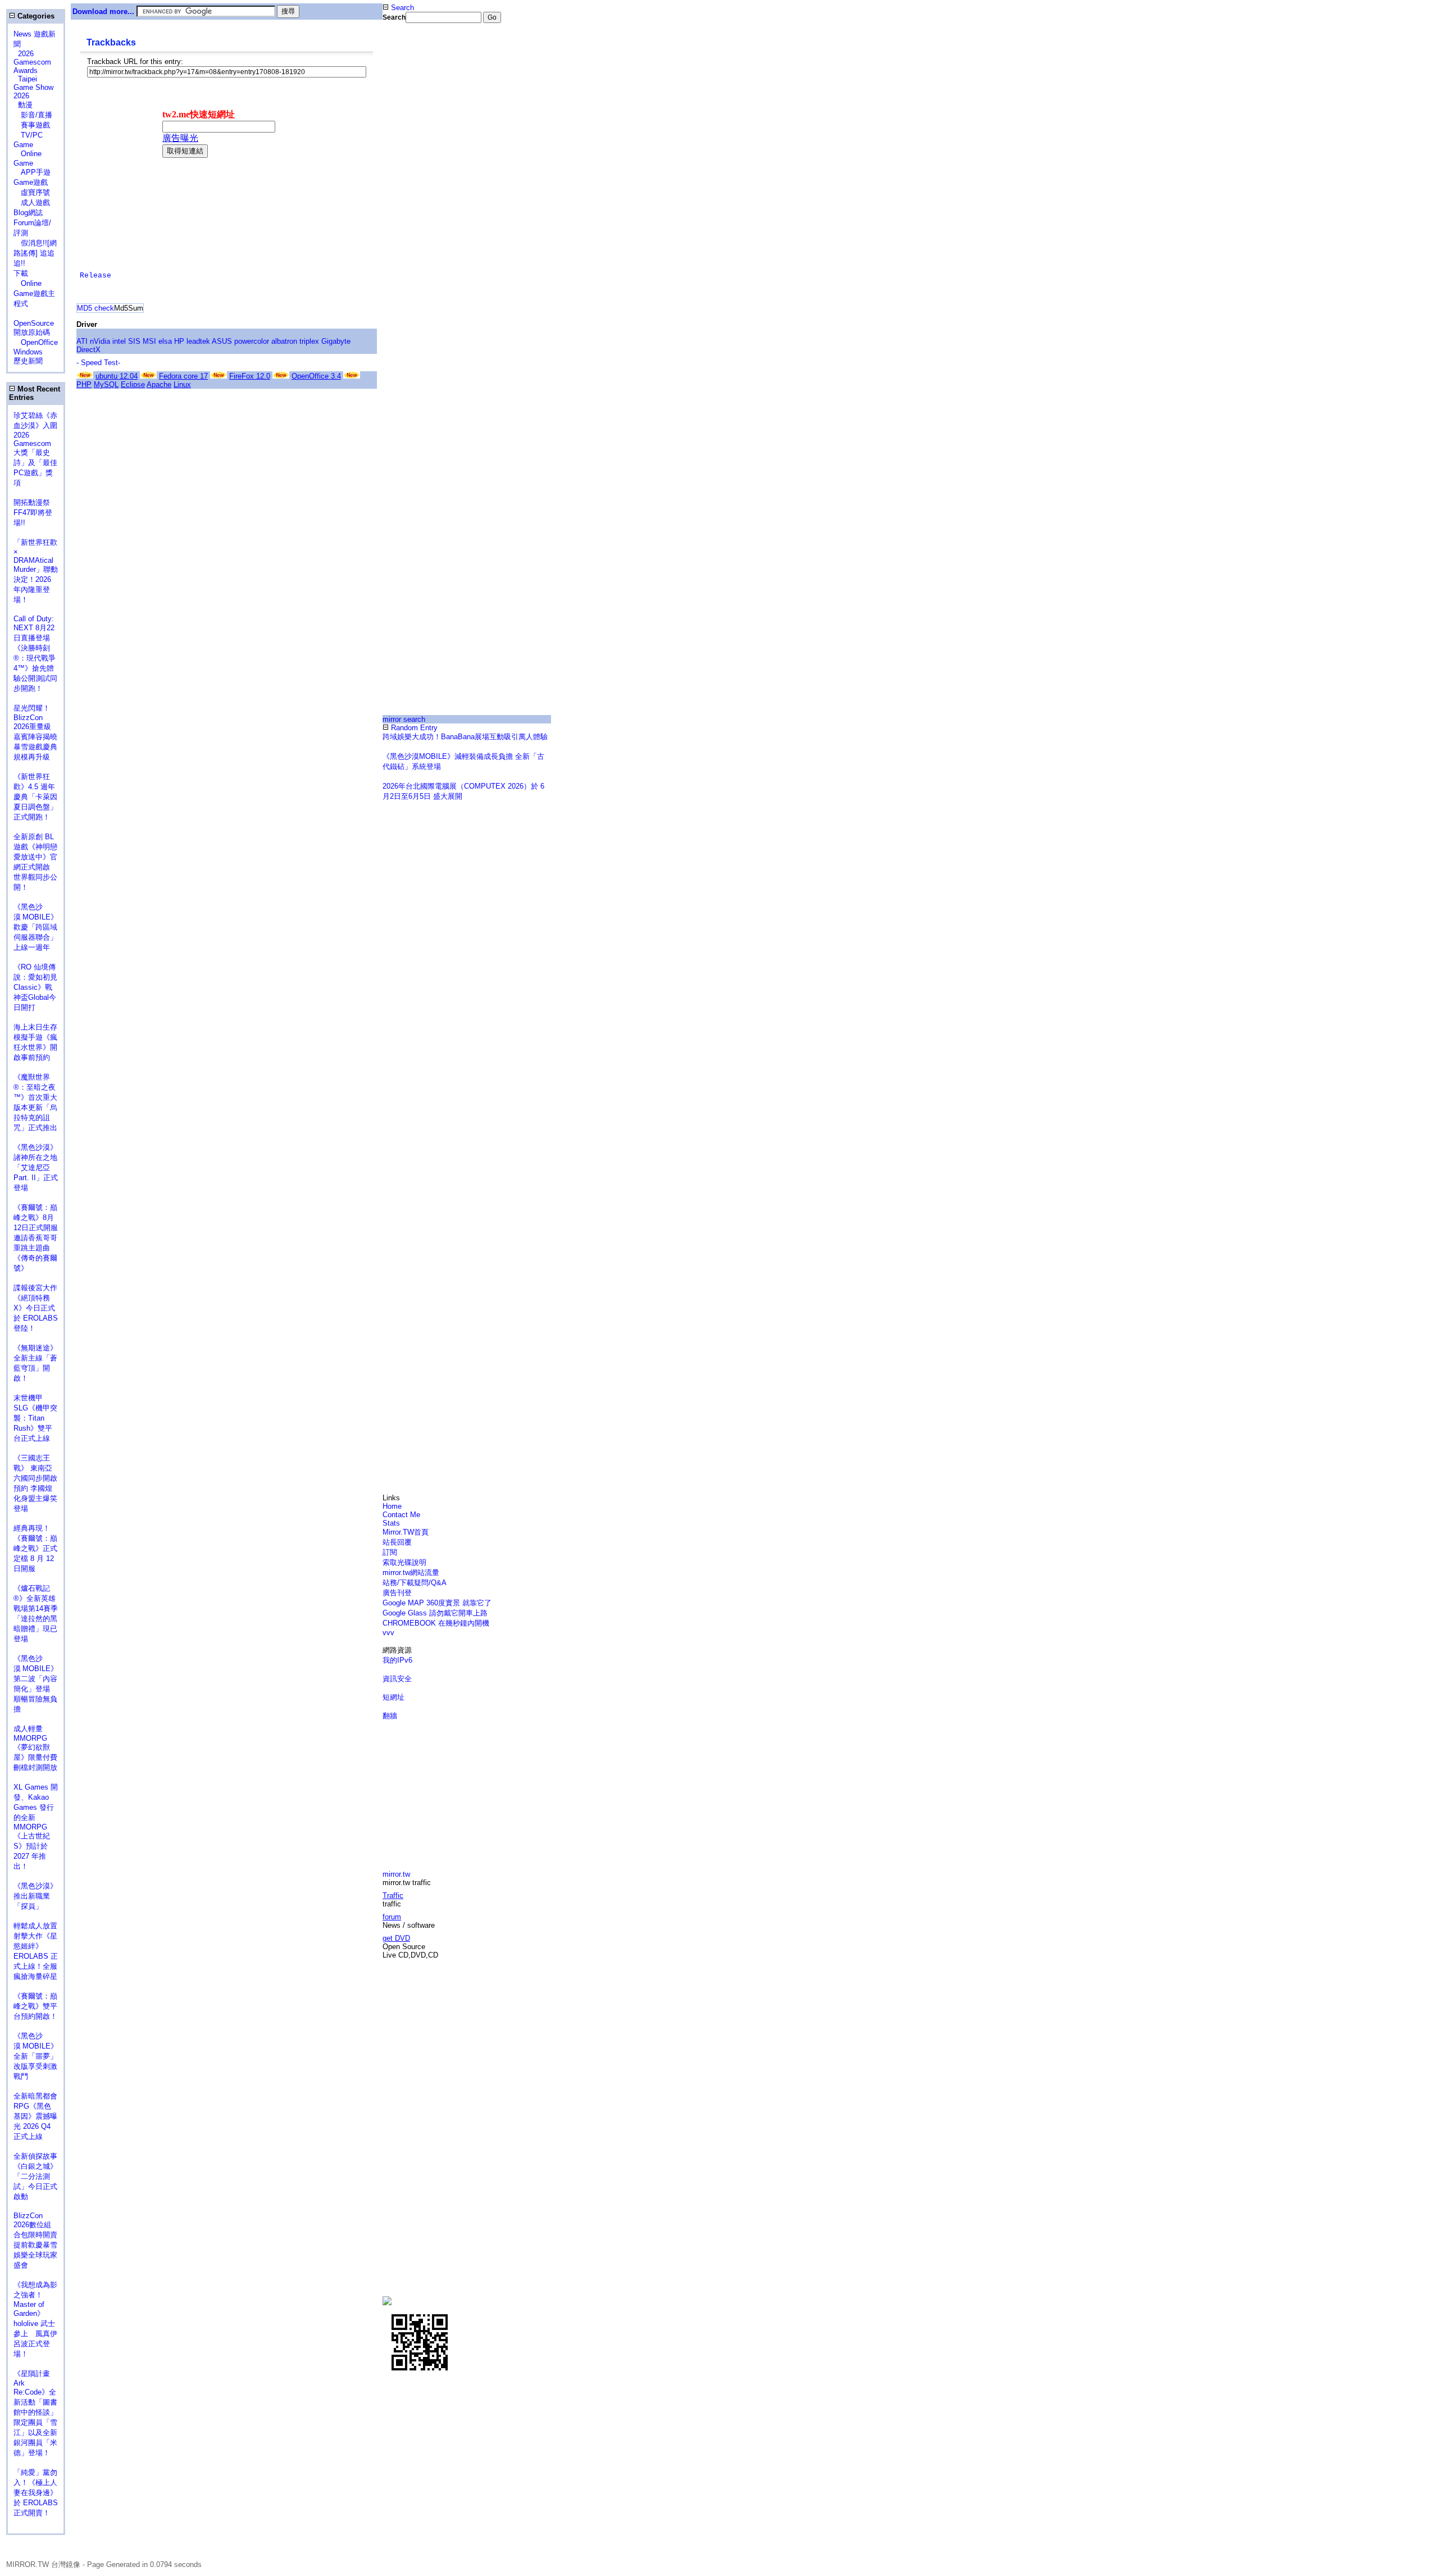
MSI (149, 341)
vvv (388, 1633)
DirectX (88, 350)
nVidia (100, 341)
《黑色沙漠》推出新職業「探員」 (35, 1896)
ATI (82, 341)
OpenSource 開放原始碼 (34, 323)
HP (179, 341)
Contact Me (401, 1515)
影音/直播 (33, 115)
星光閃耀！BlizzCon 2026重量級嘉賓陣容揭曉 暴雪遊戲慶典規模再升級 (39, 732)
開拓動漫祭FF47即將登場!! (33, 513)
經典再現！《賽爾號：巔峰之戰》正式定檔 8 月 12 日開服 (35, 1548)
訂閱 (390, 1552)
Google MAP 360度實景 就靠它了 (437, 1603)
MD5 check (95, 308)
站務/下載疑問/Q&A (415, 1583)
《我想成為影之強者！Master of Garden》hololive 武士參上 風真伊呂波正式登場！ (35, 2319)
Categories (35, 16)
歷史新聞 (28, 361)
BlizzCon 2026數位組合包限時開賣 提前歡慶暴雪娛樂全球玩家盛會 (39, 2240)
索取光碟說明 (404, 1562)
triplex (309, 341)
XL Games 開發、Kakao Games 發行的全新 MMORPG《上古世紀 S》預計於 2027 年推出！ (36, 1827)
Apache (159, 384)
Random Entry (413, 728)
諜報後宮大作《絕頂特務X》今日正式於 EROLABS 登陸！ (36, 1308)
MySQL (106, 384)
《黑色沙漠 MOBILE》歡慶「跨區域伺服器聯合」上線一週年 (36, 927)
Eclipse (133, 384)
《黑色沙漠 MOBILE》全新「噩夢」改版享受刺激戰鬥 (36, 2056)
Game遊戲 (31, 182)
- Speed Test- (98, 363)
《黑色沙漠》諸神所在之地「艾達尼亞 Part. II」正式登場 (36, 1168)
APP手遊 (32, 172)
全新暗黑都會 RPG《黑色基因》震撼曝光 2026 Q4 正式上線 (35, 2116)
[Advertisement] (420, 210)
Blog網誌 (28, 213)
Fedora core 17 (183, 376)
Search (401, 8)
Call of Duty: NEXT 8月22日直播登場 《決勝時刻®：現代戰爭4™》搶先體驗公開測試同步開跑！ (35, 654)
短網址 (393, 1697)
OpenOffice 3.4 (316, 376)
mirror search (404, 719)
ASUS (222, 341)
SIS (134, 341)
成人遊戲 (32, 202)
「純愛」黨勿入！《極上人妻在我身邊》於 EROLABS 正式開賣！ (36, 2493)
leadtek (198, 341)
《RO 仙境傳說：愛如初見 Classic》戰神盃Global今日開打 (35, 987)
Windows (28, 352)
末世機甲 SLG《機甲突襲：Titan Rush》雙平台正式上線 (35, 1418)
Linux (182, 384)
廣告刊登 (397, 1593)
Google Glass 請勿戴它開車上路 (435, 1613)
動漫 (25, 105)
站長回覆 (397, 1542)
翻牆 (390, 1716)
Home (392, 1506)
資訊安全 (397, 1679)
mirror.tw (396, 1874)
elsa (165, 341)
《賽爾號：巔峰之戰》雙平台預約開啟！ (35, 2006)
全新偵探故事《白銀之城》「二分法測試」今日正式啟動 (35, 2176)
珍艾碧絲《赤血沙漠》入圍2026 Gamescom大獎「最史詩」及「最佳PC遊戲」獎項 (35, 449)
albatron (284, 341)
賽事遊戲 (32, 125)
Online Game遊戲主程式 (34, 293)
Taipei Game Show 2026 (33, 87)
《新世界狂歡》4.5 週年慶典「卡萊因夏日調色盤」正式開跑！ (35, 797)
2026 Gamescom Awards (32, 62)
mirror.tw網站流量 (411, 1573)
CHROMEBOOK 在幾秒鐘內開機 (436, 1623)
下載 (21, 273)
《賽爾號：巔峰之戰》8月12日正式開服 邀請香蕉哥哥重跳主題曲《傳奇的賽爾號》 (36, 1238)
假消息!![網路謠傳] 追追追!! (35, 253)
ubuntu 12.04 (117, 376)
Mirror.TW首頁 (406, 1532)
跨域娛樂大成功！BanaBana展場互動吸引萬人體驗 (465, 737)
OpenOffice (36, 342)
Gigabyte (336, 341)
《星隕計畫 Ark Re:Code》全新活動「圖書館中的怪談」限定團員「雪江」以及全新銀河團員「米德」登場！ (35, 2413)
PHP (84, 384)
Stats (391, 1523)
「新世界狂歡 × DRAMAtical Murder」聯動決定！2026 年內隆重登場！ (36, 571)
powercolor (252, 341)
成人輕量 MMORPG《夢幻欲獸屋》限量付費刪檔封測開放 (35, 1748)
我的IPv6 (397, 1660)
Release (95, 276)
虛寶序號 (32, 192)
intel (119, 341)
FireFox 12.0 (250, 376)
